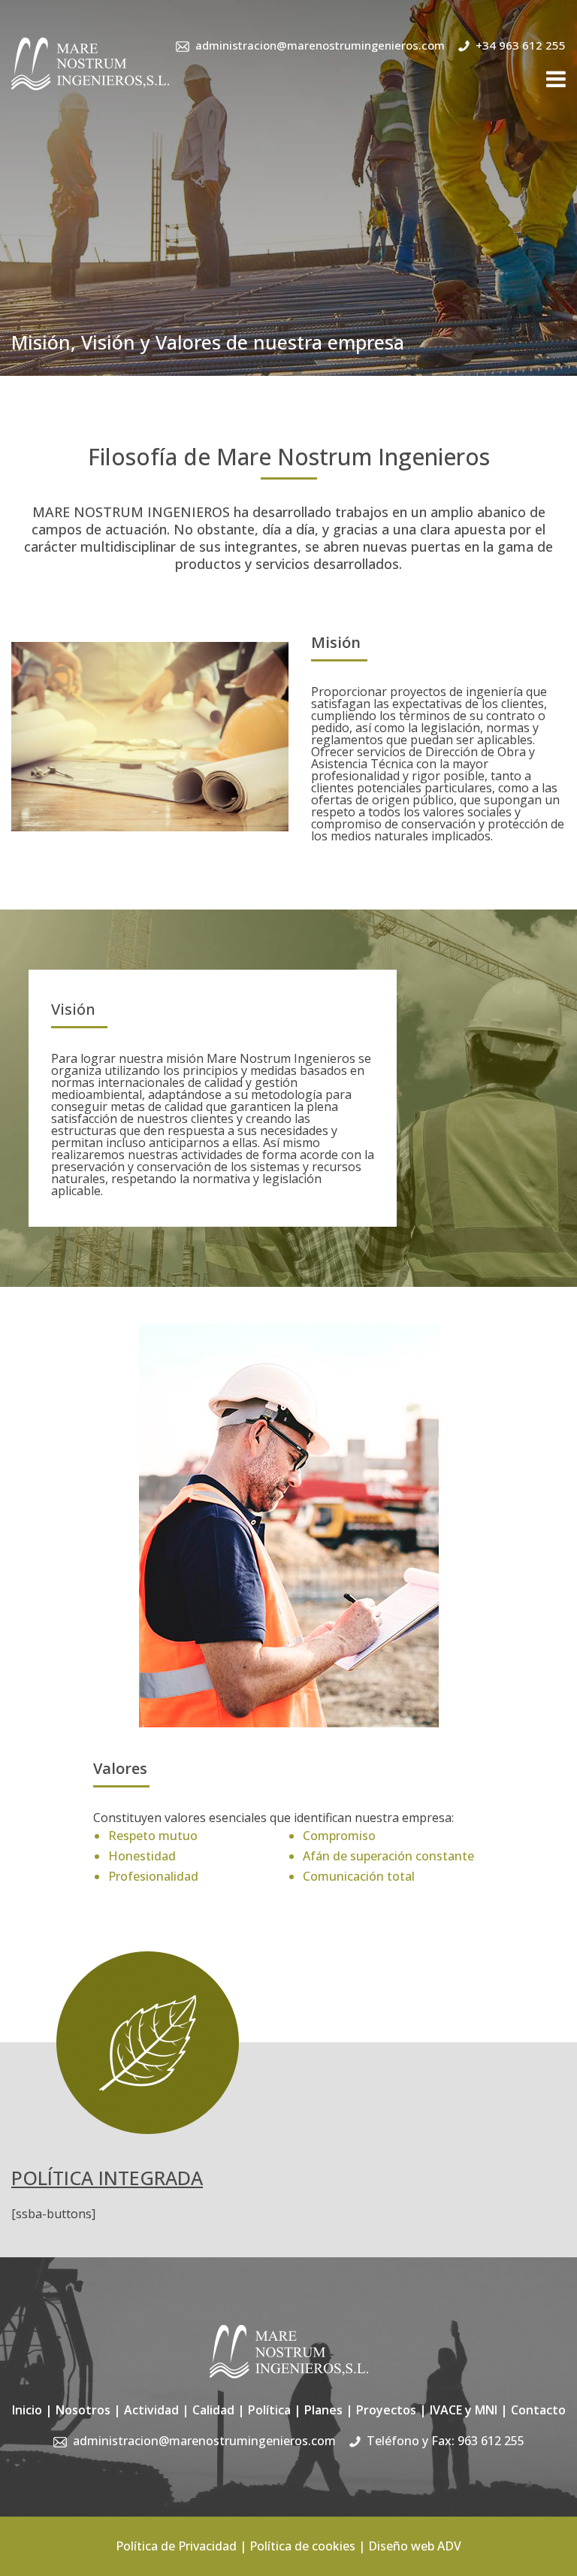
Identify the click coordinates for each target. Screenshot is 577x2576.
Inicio (27, 2410)
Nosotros (83, 2410)
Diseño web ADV (415, 2546)
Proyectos (386, 2410)
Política (269, 2410)
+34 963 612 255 (521, 45)
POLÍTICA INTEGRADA (107, 2178)
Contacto (538, 2410)
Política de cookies (302, 2546)
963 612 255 (491, 2441)
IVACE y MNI (464, 2410)
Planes (323, 2410)
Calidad (213, 2410)
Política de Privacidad (176, 2546)
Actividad (151, 2410)
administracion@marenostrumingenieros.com (320, 45)
